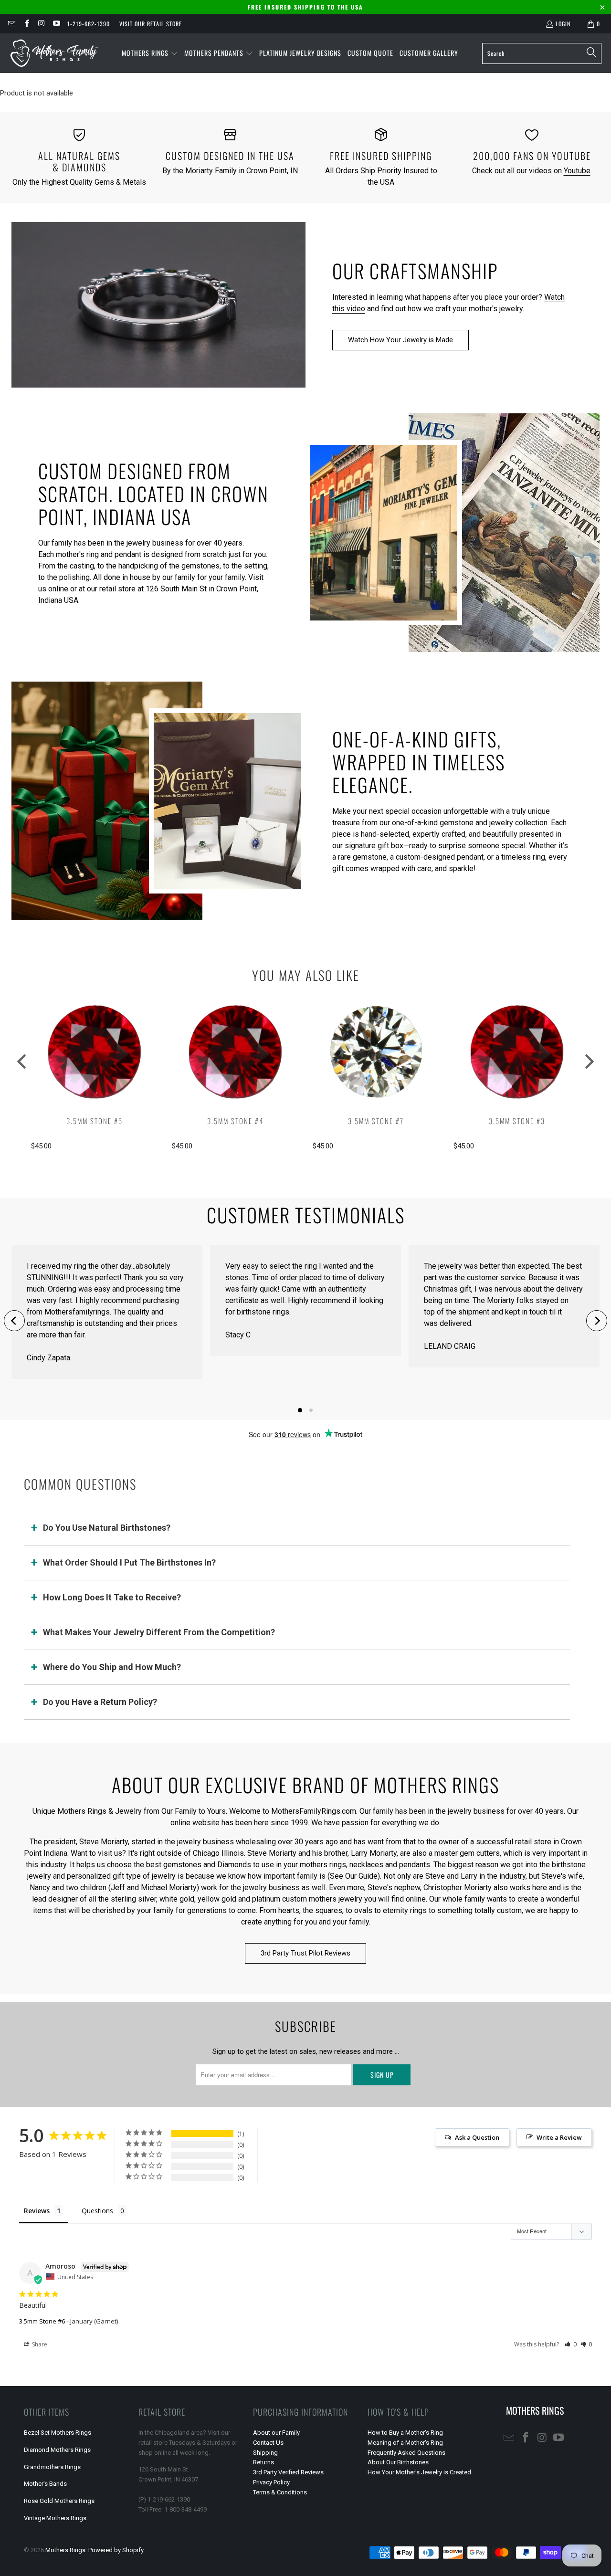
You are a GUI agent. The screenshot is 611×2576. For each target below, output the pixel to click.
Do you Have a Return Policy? (100, 1702)
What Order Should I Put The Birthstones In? (129, 1562)
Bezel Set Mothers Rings (58, 2433)
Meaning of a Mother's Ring (405, 2443)
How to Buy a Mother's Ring (405, 2433)
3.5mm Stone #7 (376, 1121)
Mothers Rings (65, 2550)
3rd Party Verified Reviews (288, 2472)
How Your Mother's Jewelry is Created (419, 2472)
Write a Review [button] (559, 2137)
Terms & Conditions (280, 2492)
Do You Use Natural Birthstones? (107, 1528)
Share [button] (39, 2344)
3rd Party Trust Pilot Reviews (305, 1953)
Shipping (265, 2453)
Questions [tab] (97, 2211)
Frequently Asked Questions (406, 2453)
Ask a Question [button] (477, 2137)
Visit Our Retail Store (151, 24)
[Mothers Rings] (54, 53)
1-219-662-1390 (89, 24)
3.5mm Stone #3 (517, 1121)
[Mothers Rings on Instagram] (41, 24)
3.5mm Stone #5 (95, 1121)
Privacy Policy (271, 2482)
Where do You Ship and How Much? (112, 1667)
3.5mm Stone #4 (235, 1121)
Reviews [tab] (37, 2211)
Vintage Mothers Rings (55, 2518)
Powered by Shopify (116, 2550)
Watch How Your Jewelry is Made (400, 340)
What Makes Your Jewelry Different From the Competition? (159, 1632)
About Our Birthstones (398, 2462)
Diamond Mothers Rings (57, 2450)
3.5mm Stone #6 (42, 2321)
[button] (150, 53)
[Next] (597, 1321)
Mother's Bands (45, 2484)
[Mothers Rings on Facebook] (26, 24)
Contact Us (268, 2443)
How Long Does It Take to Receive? (112, 1597)
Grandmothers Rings (52, 2467)
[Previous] (14, 1321)
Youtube (577, 171)
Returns (263, 2462)
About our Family (276, 2433)
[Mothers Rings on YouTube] (56, 24)
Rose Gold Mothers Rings (59, 2501)
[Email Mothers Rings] (11, 24)
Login (563, 24)
